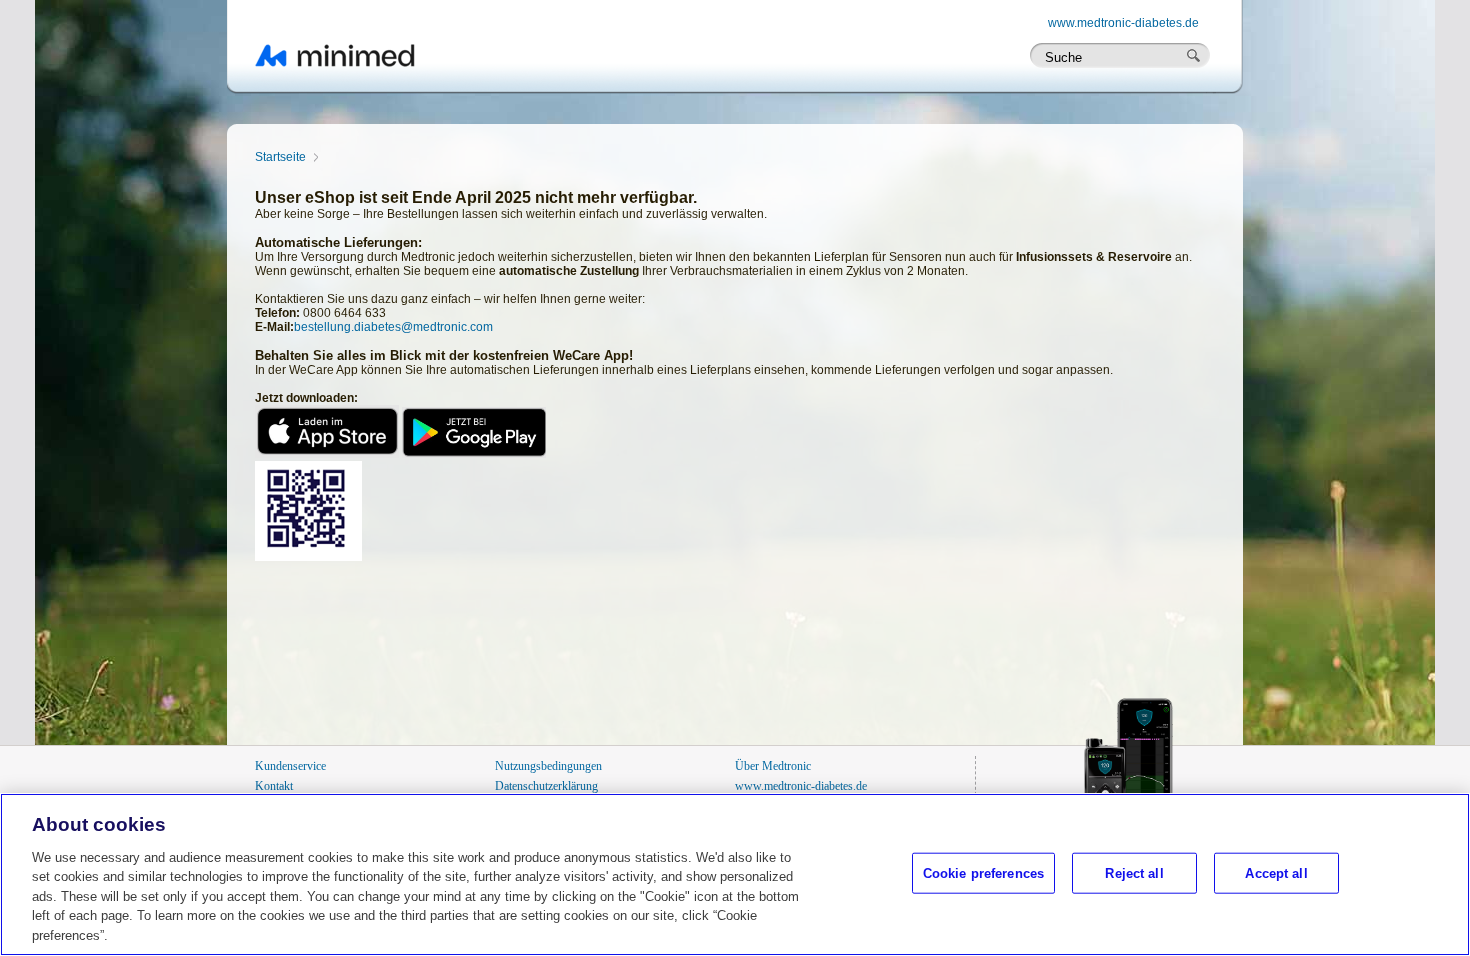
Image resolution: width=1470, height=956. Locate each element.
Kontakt (274, 786)
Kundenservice (290, 766)
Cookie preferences (983, 872)
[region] (735, 874)
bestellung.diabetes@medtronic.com (393, 327)
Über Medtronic (773, 766)
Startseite (280, 157)
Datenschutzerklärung (546, 786)
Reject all (1134, 872)
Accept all (1276, 872)
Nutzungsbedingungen (548, 766)
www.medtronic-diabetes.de (1123, 23)
